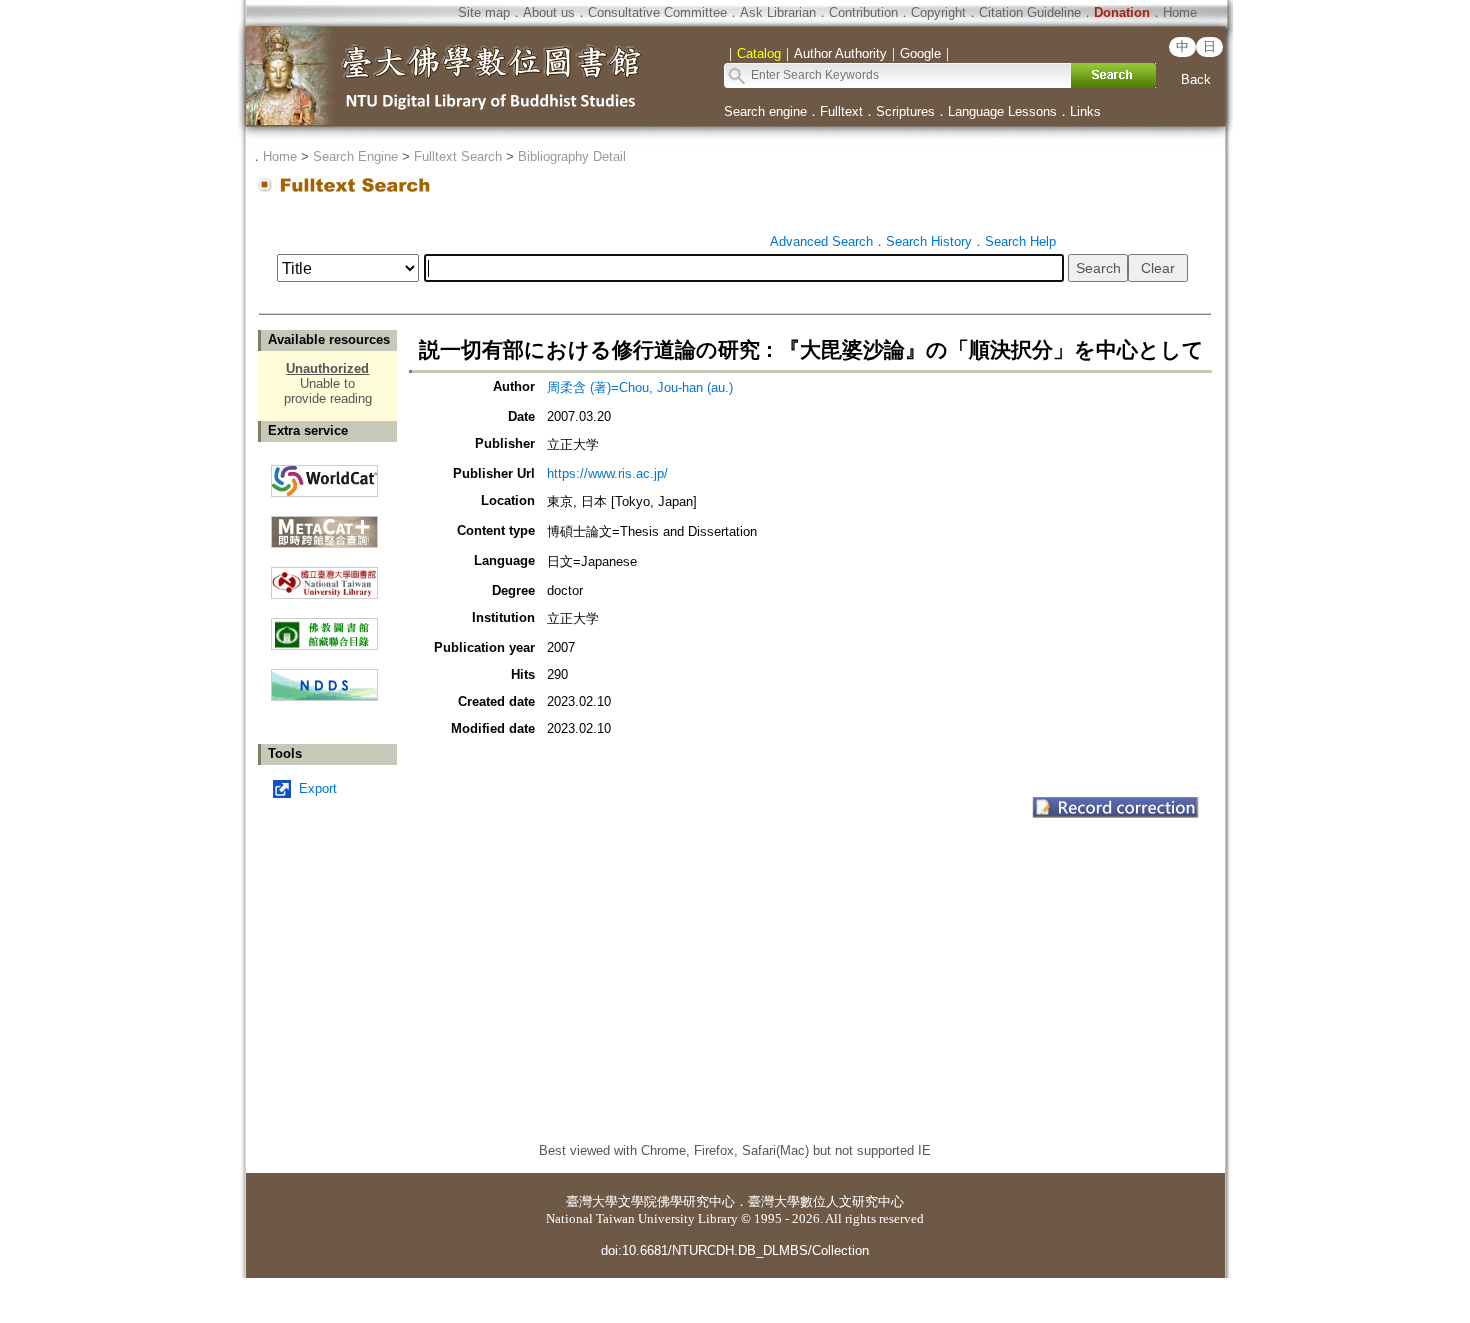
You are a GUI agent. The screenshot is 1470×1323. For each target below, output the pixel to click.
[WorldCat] (324, 476)
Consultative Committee (657, 12)
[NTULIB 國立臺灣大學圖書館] (324, 575)
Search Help (1020, 241)
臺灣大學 (592, 1201)
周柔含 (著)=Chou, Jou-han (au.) (640, 387)
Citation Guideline (1030, 12)
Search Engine (355, 156)
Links (1085, 111)
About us (549, 12)
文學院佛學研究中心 (676, 1201)
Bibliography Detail (572, 156)
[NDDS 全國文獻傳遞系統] (324, 696)
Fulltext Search (458, 156)
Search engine (765, 111)
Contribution (863, 12)
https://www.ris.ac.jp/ (607, 473)
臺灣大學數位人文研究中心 (826, 1201)
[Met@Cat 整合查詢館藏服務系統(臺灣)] (324, 524)
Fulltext (841, 111)
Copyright (938, 12)
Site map (484, 12)
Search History (929, 241)
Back (1196, 79)
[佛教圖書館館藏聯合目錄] (324, 626)
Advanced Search (821, 241)
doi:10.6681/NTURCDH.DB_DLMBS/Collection (735, 1250)
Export (318, 788)
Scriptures (905, 111)
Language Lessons (1002, 111)
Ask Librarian (778, 12)
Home (1180, 12)
